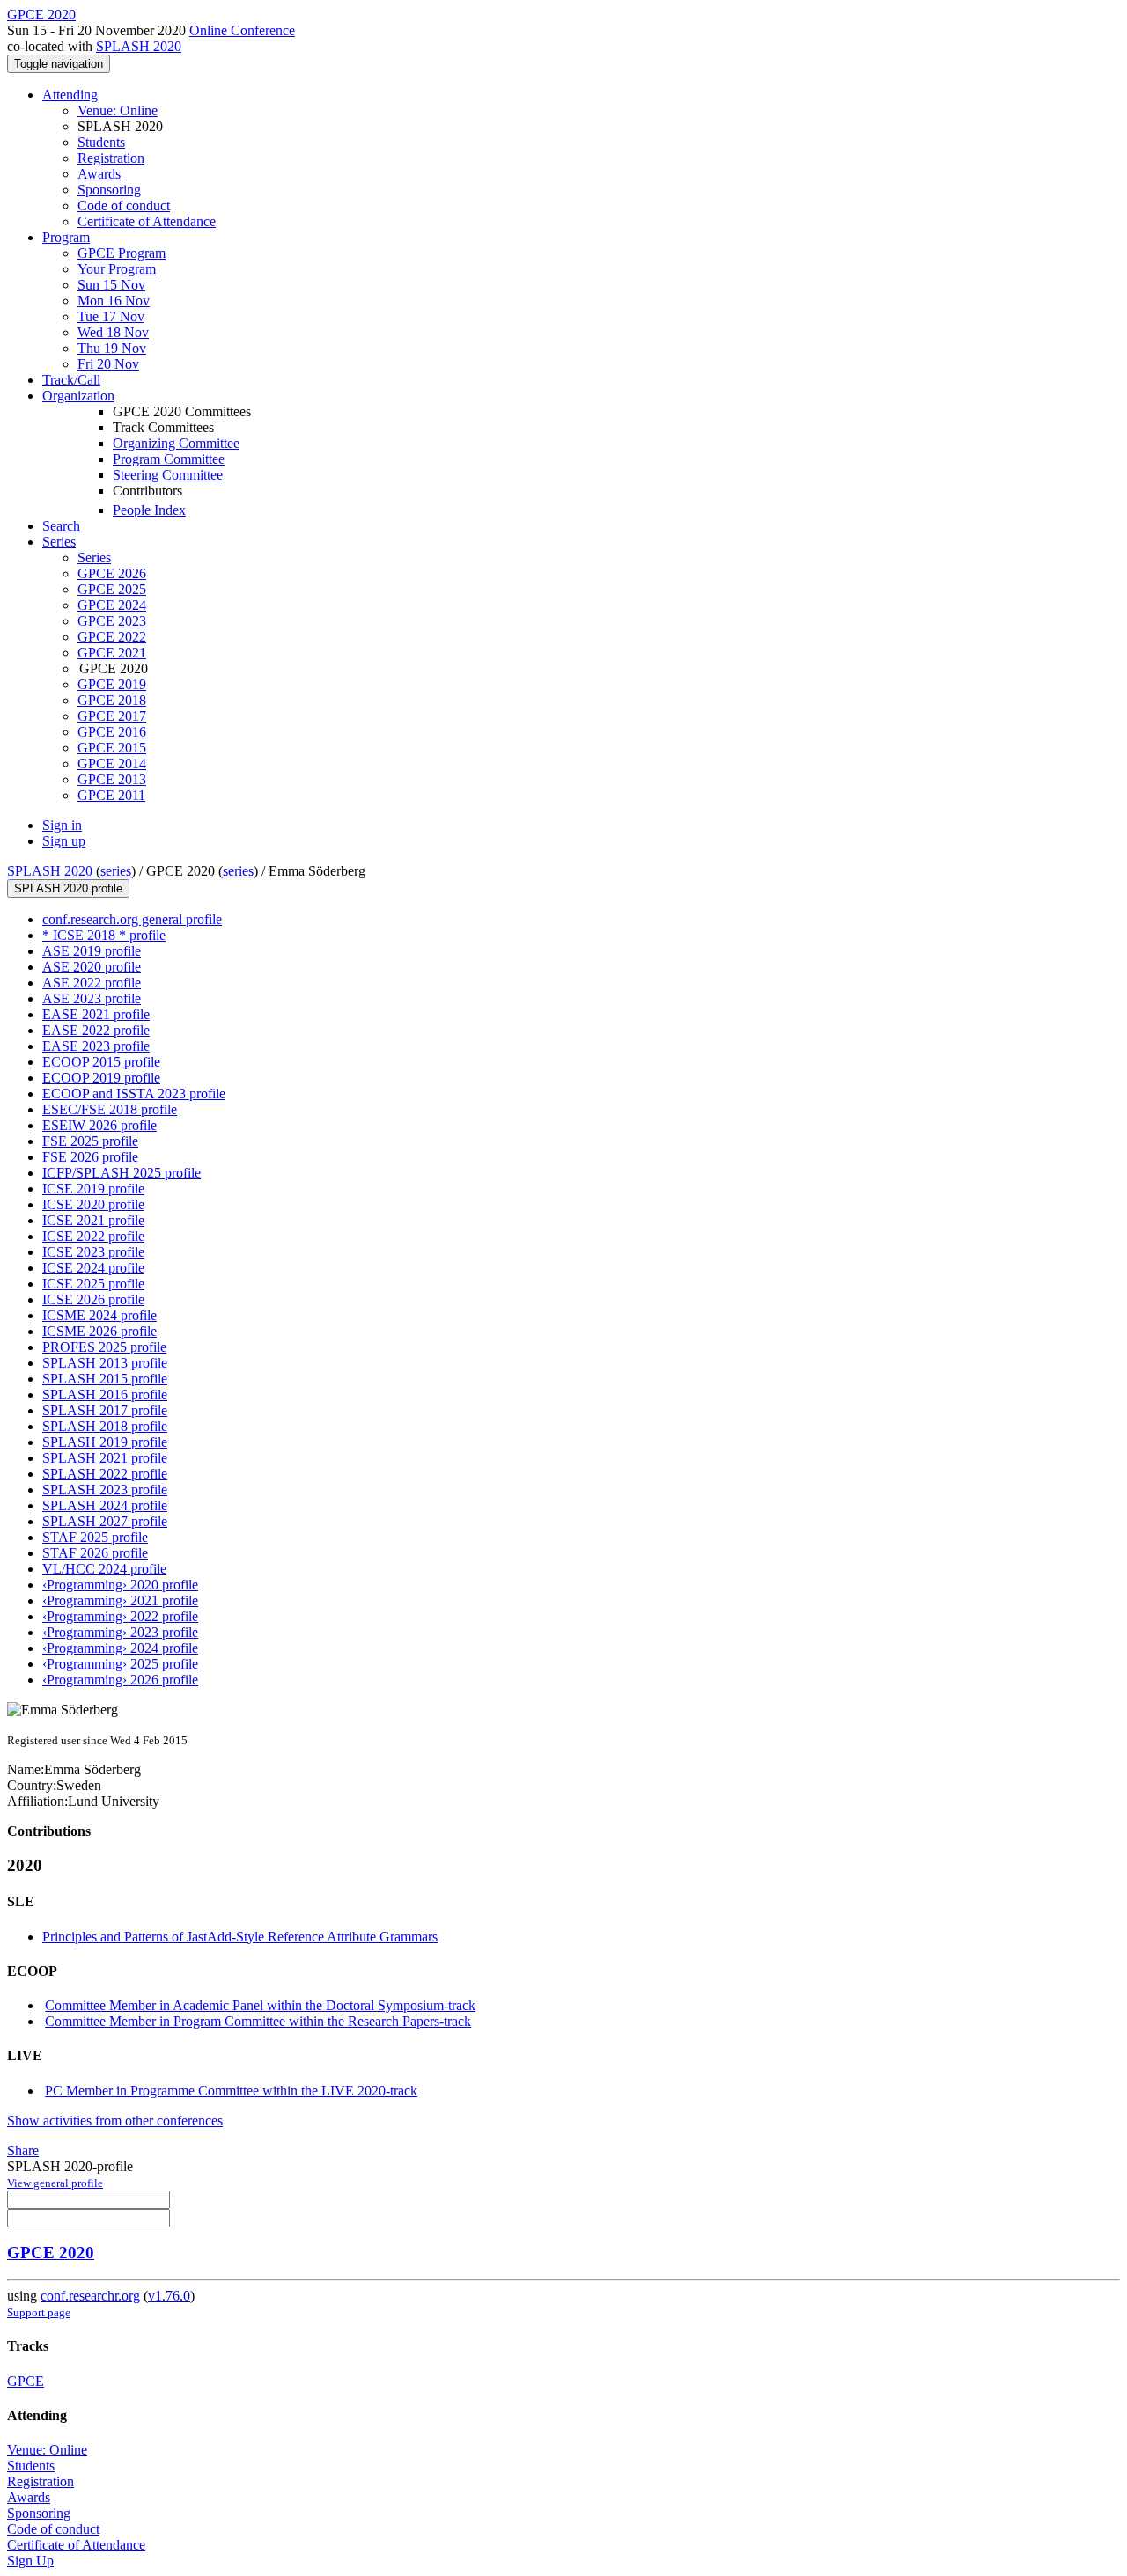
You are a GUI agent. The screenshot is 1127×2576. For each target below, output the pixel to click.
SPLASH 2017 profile (105, 1410)
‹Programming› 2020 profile (120, 1585)
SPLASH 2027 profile (105, 1521)
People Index (149, 510)
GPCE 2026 (112, 573)
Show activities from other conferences (115, 2121)
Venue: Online (118, 110)
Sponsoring (109, 190)
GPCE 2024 (112, 605)
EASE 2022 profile (96, 1030)
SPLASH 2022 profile (105, 1474)
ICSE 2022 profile (93, 1236)
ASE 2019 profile (92, 951)
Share (23, 2150)
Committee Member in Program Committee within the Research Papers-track (258, 2021)
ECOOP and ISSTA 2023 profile (134, 1094)
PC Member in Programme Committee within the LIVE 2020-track (231, 2091)
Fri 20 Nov (108, 364)
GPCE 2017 (112, 716)
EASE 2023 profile (96, 1046)
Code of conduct (124, 205)
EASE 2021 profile (96, 1014)
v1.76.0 (169, 2296)
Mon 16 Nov (114, 301)
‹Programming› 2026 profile (120, 1680)
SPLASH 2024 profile (105, 1505)
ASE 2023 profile (92, 998)
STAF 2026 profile (95, 1553)
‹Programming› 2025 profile (120, 1664)
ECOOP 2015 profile (101, 1062)
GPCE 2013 (112, 779)
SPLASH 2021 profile (105, 1458)
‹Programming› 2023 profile (120, 1632)
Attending (70, 95)
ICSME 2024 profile (99, 1315)
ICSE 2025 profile (93, 1284)
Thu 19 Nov (112, 348)
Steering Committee (168, 475)
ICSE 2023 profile (93, 1252)
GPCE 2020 (51, 2253)
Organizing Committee (176, 443)
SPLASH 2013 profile (105, 1363)
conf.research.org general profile (132, 919)
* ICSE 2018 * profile (104, 935)
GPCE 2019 (112, 684)
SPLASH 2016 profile (105, 1394)
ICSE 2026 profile (93, 1299)
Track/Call (71, 380)
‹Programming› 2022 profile (120, 1616)
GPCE (26, 2381)
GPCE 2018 (112, 700)
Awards (99, 174)
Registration (111, 158)
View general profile (55, 2183)
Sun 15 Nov (111, 285)
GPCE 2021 (112, 653)
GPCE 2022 (112, 637)
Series (94, 558)
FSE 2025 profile (90, 1141)
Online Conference (242, 30)
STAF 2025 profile (95, 1537)
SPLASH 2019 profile (105, 1442)
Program (66, 237)
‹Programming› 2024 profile (120, 1648)
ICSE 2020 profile (93, 1204)
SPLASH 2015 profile (105, 1379)
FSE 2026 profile (90, 1157)
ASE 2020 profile (92, 967)
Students (101, 142)
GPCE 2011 (111, 795)
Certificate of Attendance (147, 221)
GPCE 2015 (112, 748)
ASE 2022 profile (92, 983)
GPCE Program (122, 253)
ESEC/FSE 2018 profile (110, 1109)
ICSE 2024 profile (93, 1268)
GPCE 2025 (112, 589)
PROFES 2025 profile (104, 1347)
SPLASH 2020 (139, 46)
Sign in (62, 825)
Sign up (64, 841)
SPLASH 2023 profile (105, 1490)
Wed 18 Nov (113, 332)
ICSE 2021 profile (93, 1220)
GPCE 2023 (112, 621)
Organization (78, 396)
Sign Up (30, 2561)
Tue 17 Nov (111, 316)
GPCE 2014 (112, 763)
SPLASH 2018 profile (105, 1426)
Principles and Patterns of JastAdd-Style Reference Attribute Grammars (240, 1937)
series (116, 871)
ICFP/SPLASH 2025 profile (122, 1173)
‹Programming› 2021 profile (120, 1600)
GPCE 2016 (112, 732)
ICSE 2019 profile (93, 1189)
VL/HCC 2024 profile (104, 1569)
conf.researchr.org (90, 2296)
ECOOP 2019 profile (101, 1078)
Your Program (117, 269)
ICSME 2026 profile (99, 1331)
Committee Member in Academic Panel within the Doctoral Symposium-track (260, 2005)
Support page (39, 2312)
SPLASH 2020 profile (68, 888)
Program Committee (169, 459)
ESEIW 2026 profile (99, 1125)
